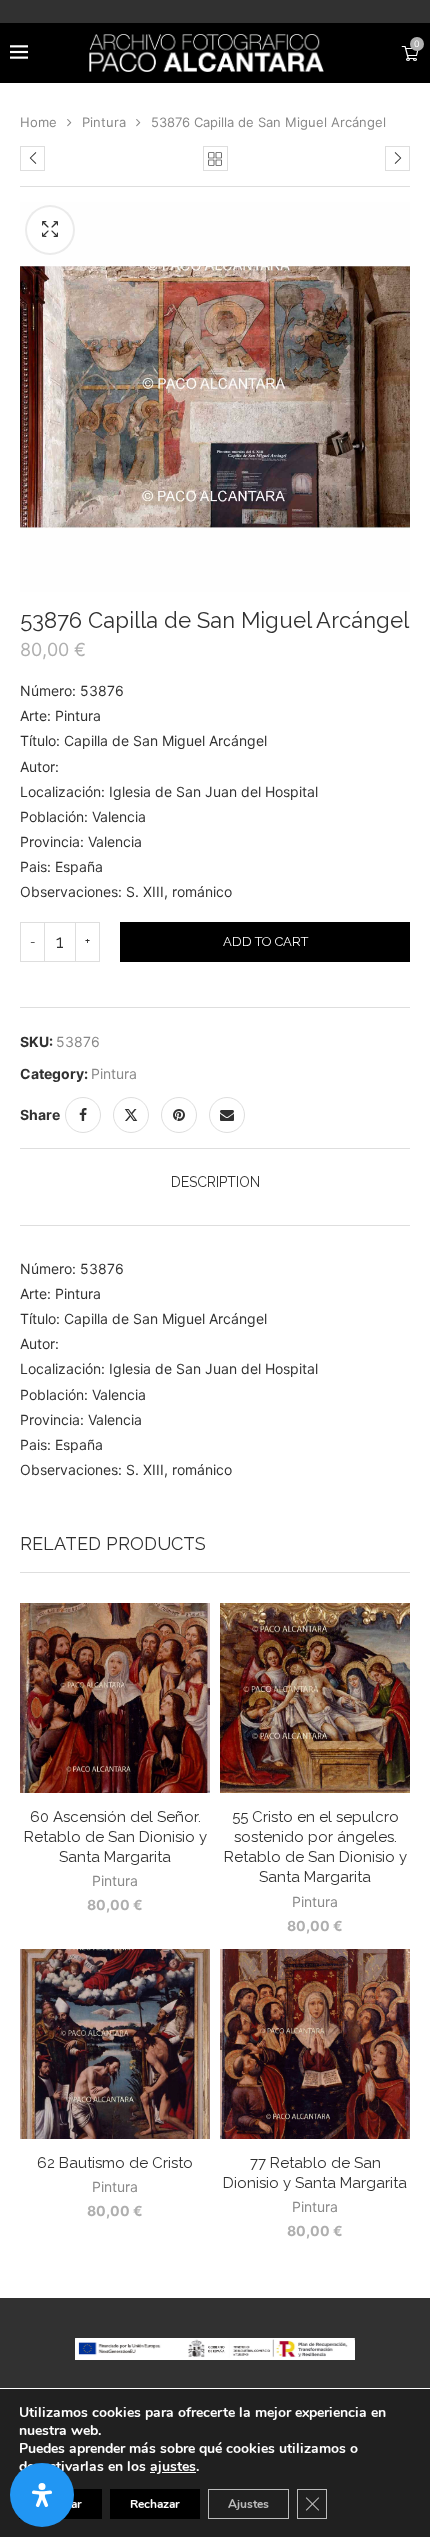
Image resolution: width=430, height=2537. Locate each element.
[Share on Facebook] (83, 1115)
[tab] (215, 1182)
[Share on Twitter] (131, 1115)
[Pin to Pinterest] (179, 1115)
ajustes (173, 2467)
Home (38, 122)
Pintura (104, 122)
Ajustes (248, 2504)
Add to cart (265, 941)
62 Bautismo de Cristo (115, 2163)
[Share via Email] (227, 1115)
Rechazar (155, 2504)
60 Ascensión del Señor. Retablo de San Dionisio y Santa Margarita (115, 1837)
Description (215, 1182)
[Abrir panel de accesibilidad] (42, 2495)
